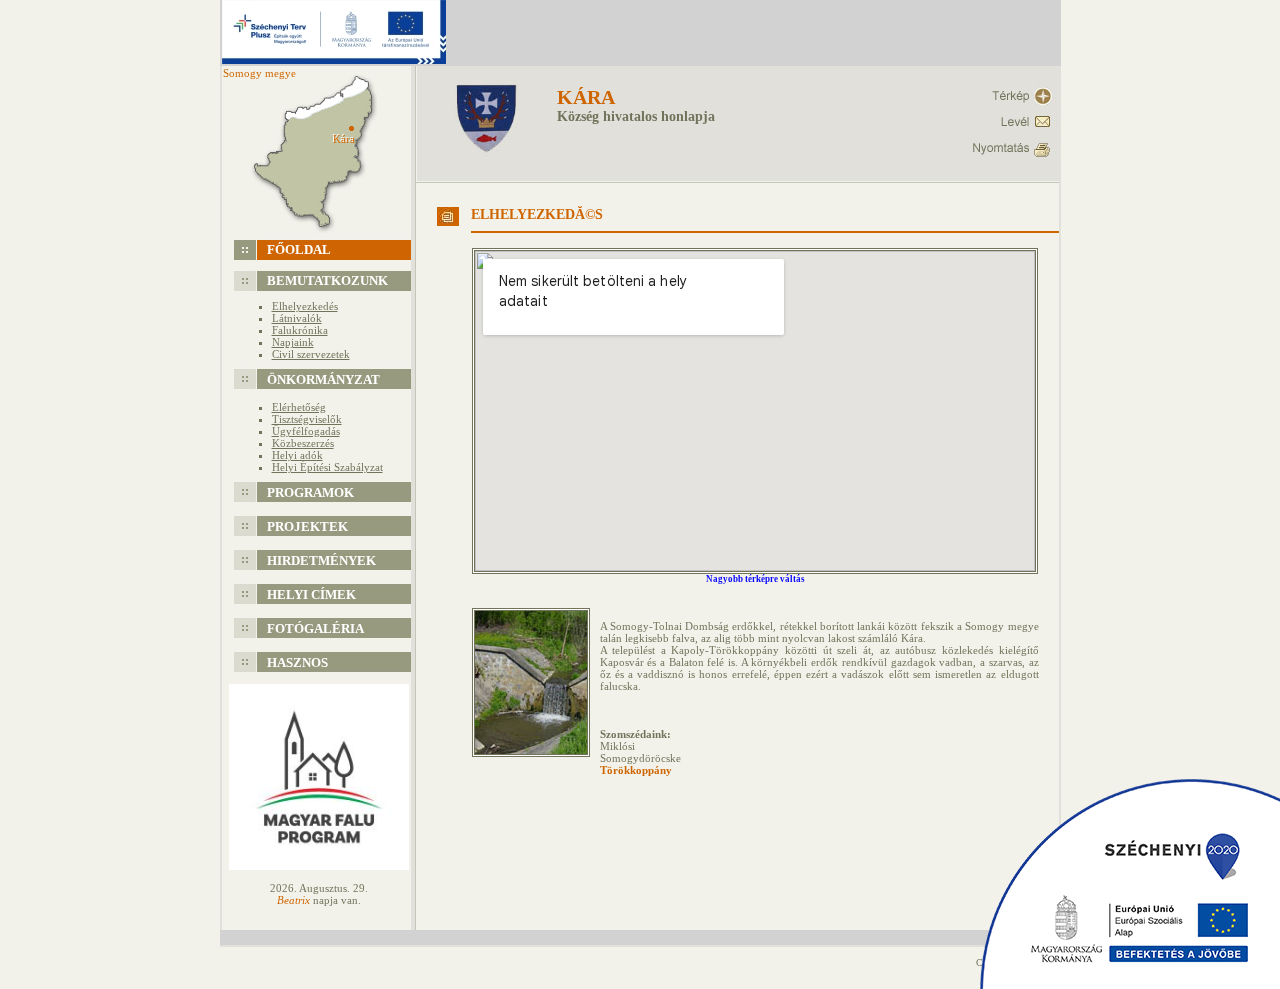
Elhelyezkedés (305, 306)
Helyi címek (311, 594)
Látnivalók (297, 318)
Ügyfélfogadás (306, 431)
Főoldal (299, 249)
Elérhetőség (299, 407)
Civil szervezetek (311, 354)
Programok (310, 492)
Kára (586, 97)
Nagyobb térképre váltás (755, 579)
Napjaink (293, 342)
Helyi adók (297, 455)
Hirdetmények (321, 560)
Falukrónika (300, 330)
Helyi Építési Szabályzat (327, 467)
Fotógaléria (315, 628)
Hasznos (297, 662)
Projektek (307, 526)
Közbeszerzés (303, 443)
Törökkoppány (636, 770)
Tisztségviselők (307, 419)
